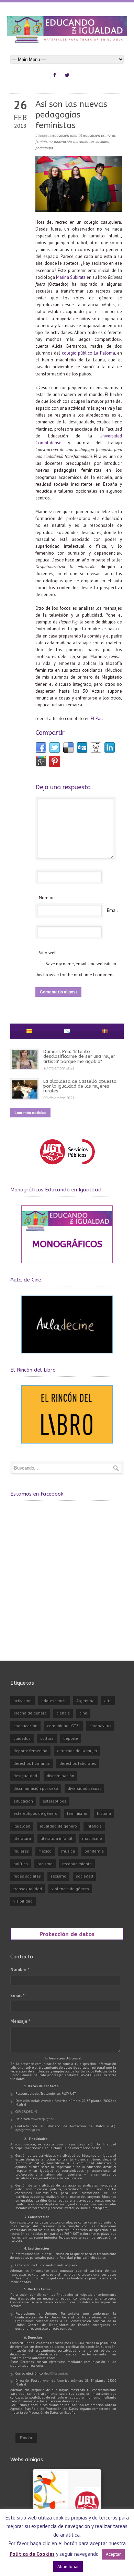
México (45, 1851)
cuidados (22, 1738)
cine (83, 1713)
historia (104, 1813)
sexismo (58, 1876)
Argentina (85, 1701)
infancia (94, 1826)
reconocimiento (77, 1864)
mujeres (21, 1851)
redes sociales (27, 1876)
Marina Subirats (71, 277)
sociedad (85, 1876)
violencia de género (70, 1889)
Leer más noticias (30, 1112)
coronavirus (100, 1726)
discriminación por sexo (36, 1788)
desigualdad (25, 1776)
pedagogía (44, 148)
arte (108, 1701)
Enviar (26, 2438)
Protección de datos (67, 1934)
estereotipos (54, 1801)
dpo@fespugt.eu (28, 2130)
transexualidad (28, 1889)
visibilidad (23, 1901)
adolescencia (54, 1701)
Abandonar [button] (68, 2567)
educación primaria (99, 135)
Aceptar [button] (113, 2554)
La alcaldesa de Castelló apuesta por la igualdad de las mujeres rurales (80, 1086)
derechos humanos (32, 1763)
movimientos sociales (91, 141)
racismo (45, 1864)
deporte (71, 1738)
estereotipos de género (35, 1813)
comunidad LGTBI (63, 1726)
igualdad (22, 1826)
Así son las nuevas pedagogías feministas (71, 115)
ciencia (63, 1713)
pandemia (94, 1851)
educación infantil (67, 135)
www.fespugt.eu (43, 2119)
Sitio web (48, 953)
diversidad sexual (84, 1788)
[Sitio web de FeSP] (67, 1168)
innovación (63, 141)
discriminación (60, 1776)
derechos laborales (78, 1763)
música (68, 1851)
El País (97, 719)
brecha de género (30, 1713)
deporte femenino (30, 1751)
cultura (47, 1738)
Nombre (47, 898)
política (21, 1864)
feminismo (44, 141)
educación (23, 1801)
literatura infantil (57, 1838)
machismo (92, 1838)
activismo (23, 1701)
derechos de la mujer (77, 1751)
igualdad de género (58, 1826)
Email (112, 910)
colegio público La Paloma (88, 353)
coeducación (25, 1726)
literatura (22, 1838)
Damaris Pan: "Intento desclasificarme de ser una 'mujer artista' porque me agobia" (79, 1056)
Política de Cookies (32, 2554)
